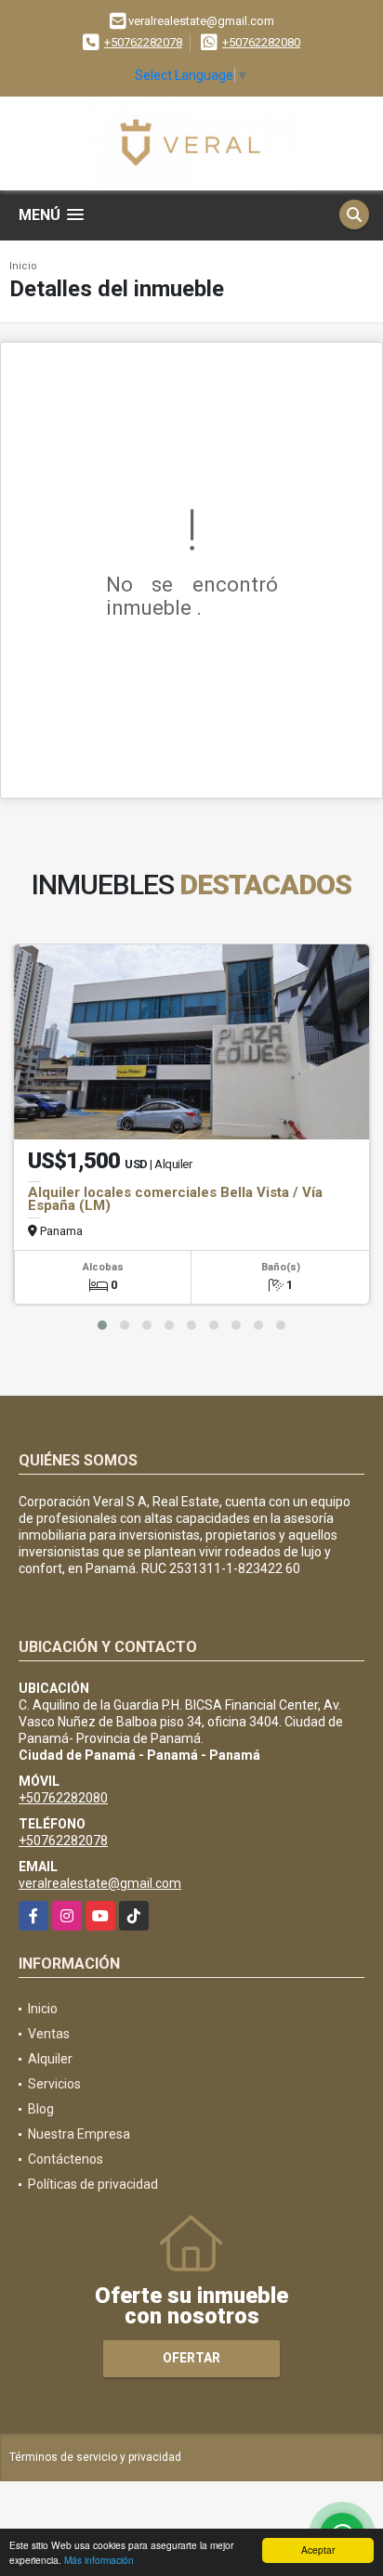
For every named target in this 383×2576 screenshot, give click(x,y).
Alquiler (50, 2059)
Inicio (23, 266)
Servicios (54, 2084)
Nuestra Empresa (79, 2134)
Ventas (49, 2034)
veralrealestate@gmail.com (100, 1883)
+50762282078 (143, 42)
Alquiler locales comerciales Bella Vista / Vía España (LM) (175, 1199)
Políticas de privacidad (93, 2184)
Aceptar (318, 2550)
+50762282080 (261, 42)
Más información (99, 2560)
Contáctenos (66, 2159)
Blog (41, 2109)
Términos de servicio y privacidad (95, 2457)
